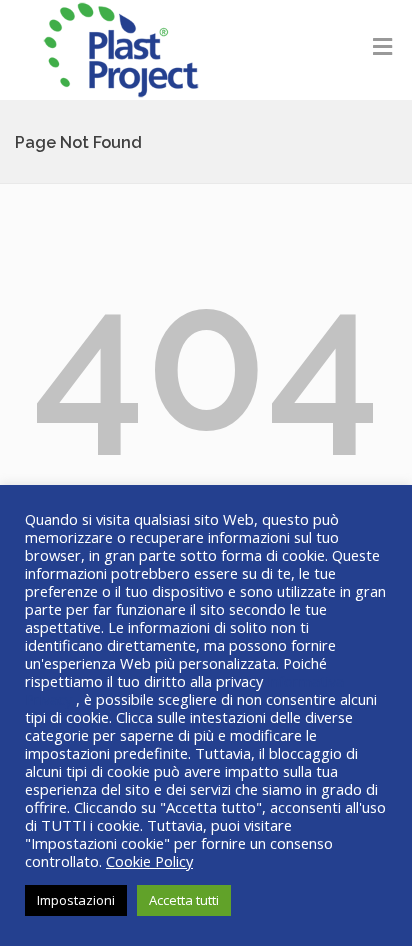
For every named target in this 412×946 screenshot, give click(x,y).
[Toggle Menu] (382, 46)
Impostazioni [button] (76, 900)
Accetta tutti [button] (184, 900)
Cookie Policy (149, 861)
